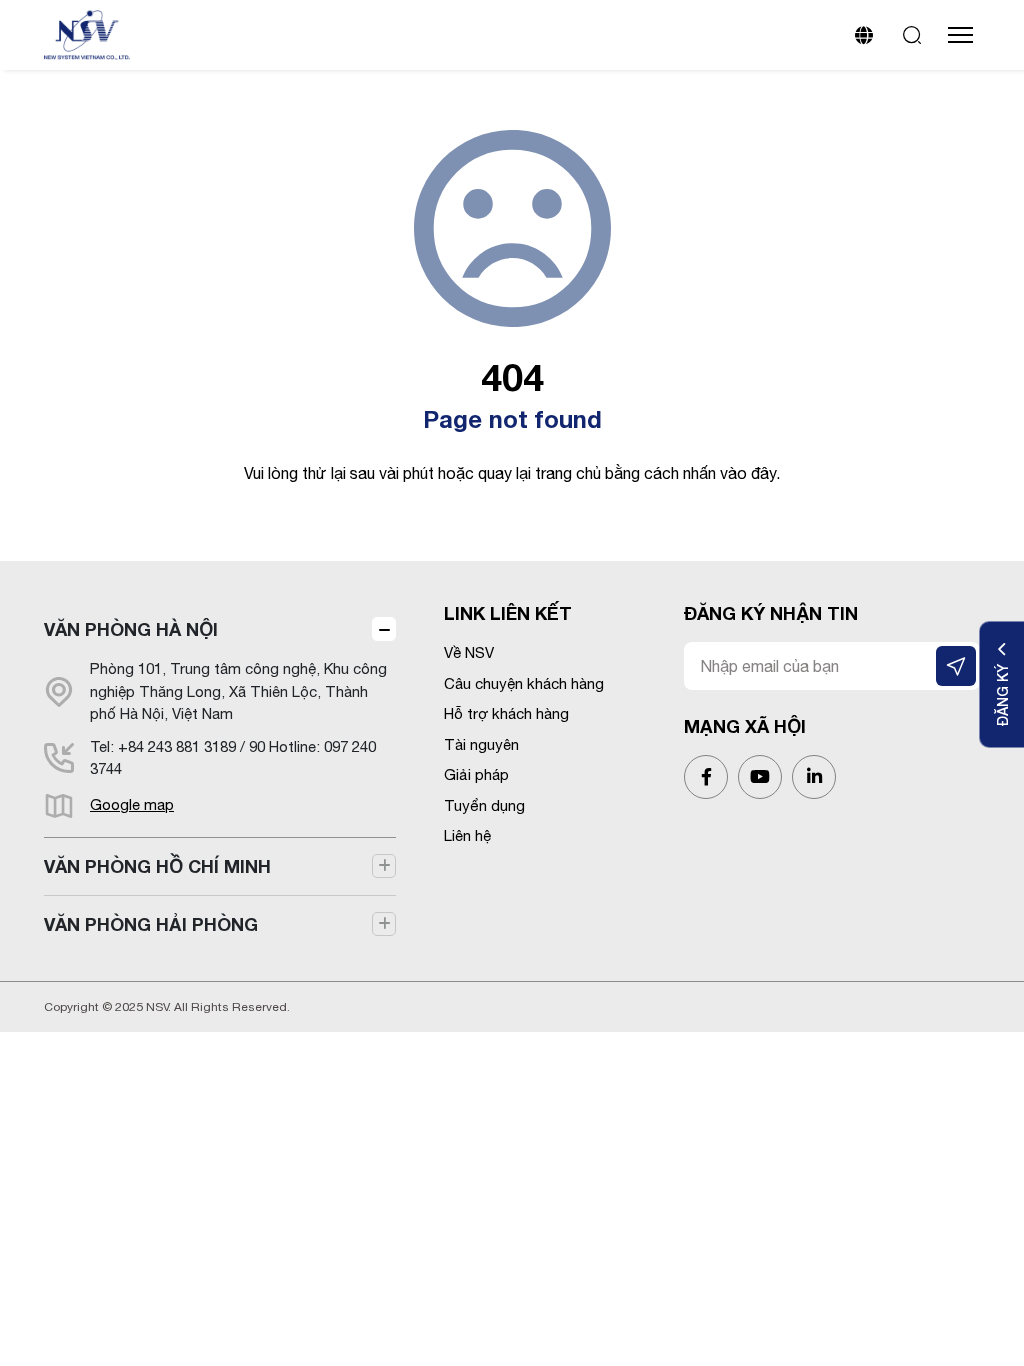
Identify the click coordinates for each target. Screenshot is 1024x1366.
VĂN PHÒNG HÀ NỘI (131, 629)
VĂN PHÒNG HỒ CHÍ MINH (157, 866)
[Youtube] (760, 777)
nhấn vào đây (729, 473)
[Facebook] (706, 777)
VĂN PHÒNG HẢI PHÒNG (151, 924)
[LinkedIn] (814, 777)
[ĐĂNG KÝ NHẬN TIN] (956, 666)
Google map (132, 804)
